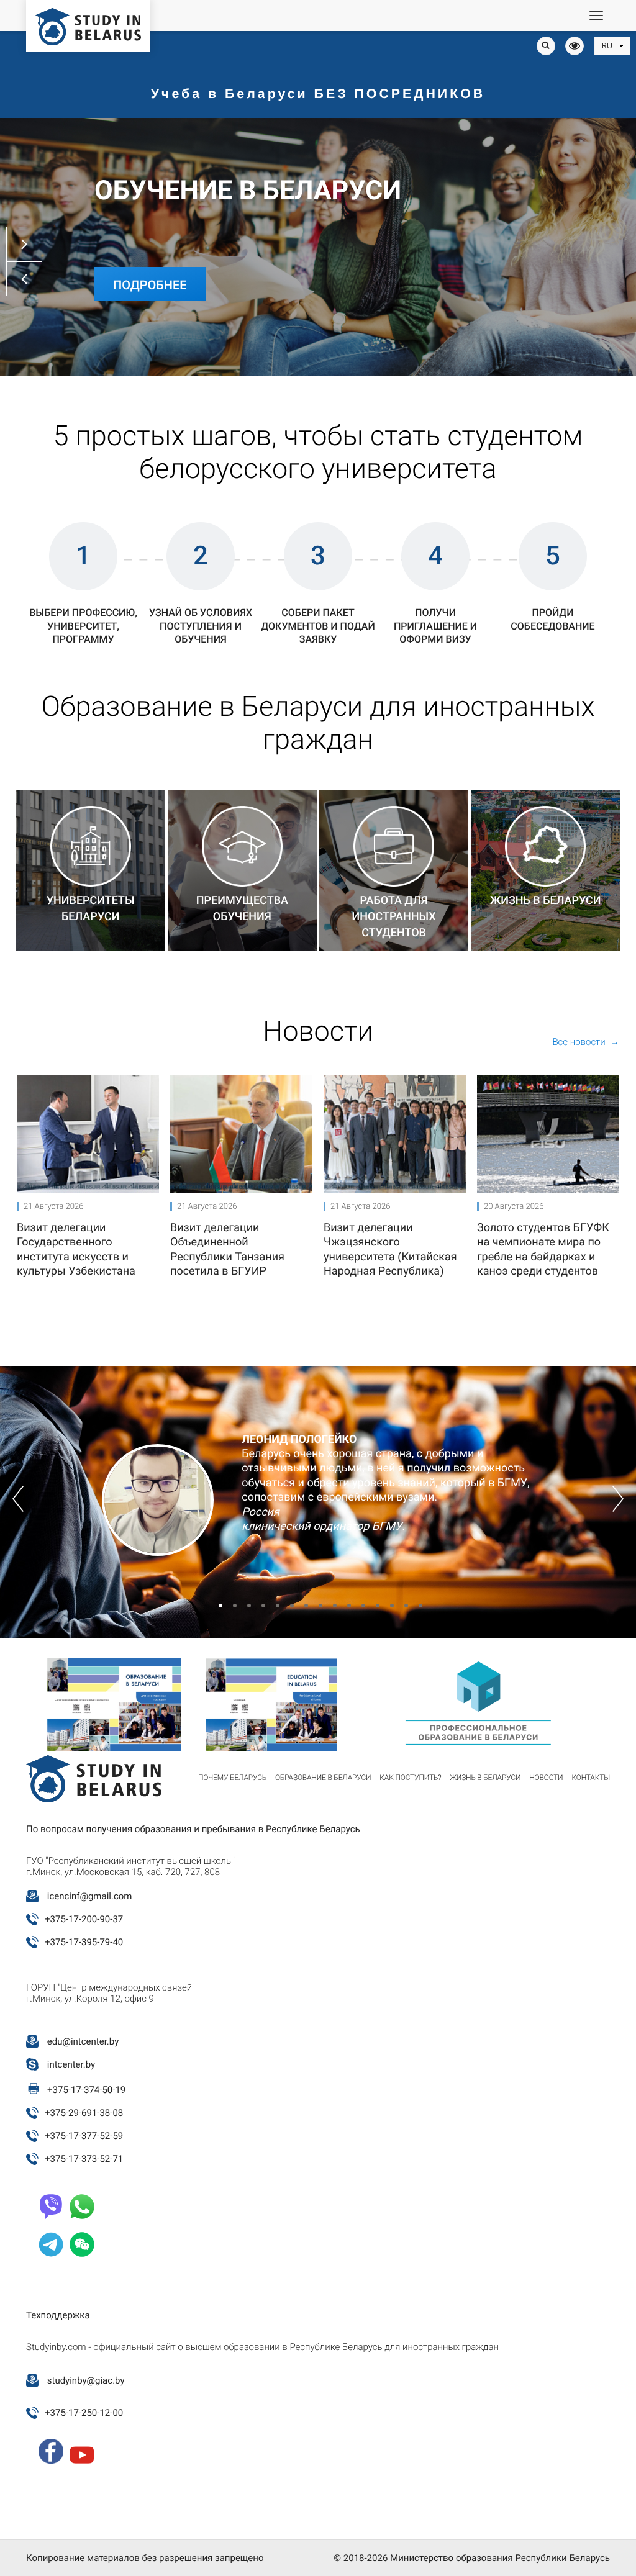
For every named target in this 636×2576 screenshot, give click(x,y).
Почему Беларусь (232, 1778)
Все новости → (586, 1042)
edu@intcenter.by (83, 2041)
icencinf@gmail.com (90, 1896)
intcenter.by (71, 2064)
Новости (546, 1778)
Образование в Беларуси (323, 1778)
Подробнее (150, 285)
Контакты (591, 1778)
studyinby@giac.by (86, 2380)
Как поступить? (410, 1778)
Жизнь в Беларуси (485, 1778)
